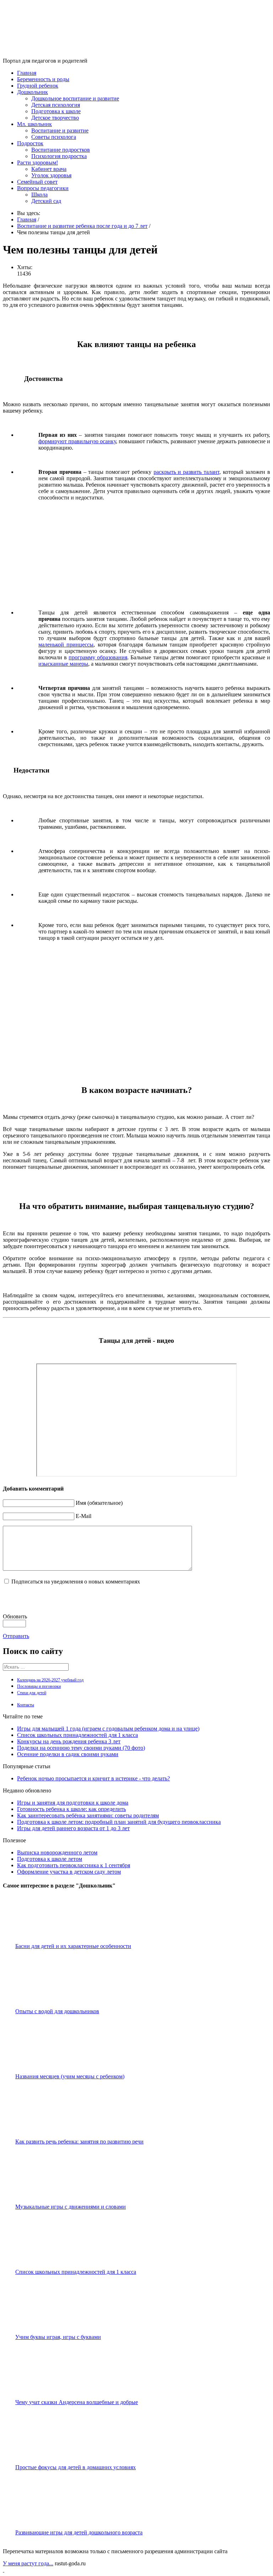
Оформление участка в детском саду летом (69, 1872)
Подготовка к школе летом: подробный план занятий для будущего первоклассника (119, 1822)
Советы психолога (54, 137)
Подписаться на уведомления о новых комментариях (76, 1582)
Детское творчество (55, 118)
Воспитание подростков (61, 150)
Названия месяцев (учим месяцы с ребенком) (70, 2076)
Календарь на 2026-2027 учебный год (50, 1680)
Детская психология (56, 105)
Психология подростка (59, 156)
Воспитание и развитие (60, 130)
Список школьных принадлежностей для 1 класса (77, 1735)
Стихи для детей (32, 1693)
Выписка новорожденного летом (57, 1852)
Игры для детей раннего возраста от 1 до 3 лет (73, 1828)
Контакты (26, 1705)
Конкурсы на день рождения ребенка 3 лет (69, 1741)
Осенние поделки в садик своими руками (68, 1754)
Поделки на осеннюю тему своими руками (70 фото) (81, 1748)
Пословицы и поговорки (39, 1686)
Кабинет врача (49, 169)
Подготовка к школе (56, 111)
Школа (39, 195)
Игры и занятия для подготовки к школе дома (73, 1803)
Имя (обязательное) (99, 1503)
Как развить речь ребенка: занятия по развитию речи (79, 2142)
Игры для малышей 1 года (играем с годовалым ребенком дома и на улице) (108, 1729)
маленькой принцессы (66, 645)
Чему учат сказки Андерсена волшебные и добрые (77, 2402)
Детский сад (46, 201)
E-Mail (84, 1516)
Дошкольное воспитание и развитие (75, 98)
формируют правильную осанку (77, 441)
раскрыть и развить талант (186, 472)
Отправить (16, 1636)
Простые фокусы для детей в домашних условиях (76, 2467)
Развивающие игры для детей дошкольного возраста (79, 2532)
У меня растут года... (28, 2563)
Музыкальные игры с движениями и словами (71, 2207)
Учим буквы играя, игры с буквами (58, 2337)
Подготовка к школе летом (50, 1859)
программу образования (98, 657)
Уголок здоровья (51, 175)
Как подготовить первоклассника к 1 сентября (74, 1865)
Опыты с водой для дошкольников (57, 2011)
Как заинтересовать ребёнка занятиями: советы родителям (88, 1815)
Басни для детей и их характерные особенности (73, 1946)
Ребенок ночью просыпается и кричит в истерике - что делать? (93, 1778)
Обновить (15, 1616)
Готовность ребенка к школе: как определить (71, 1809)
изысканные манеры (63, 664)
